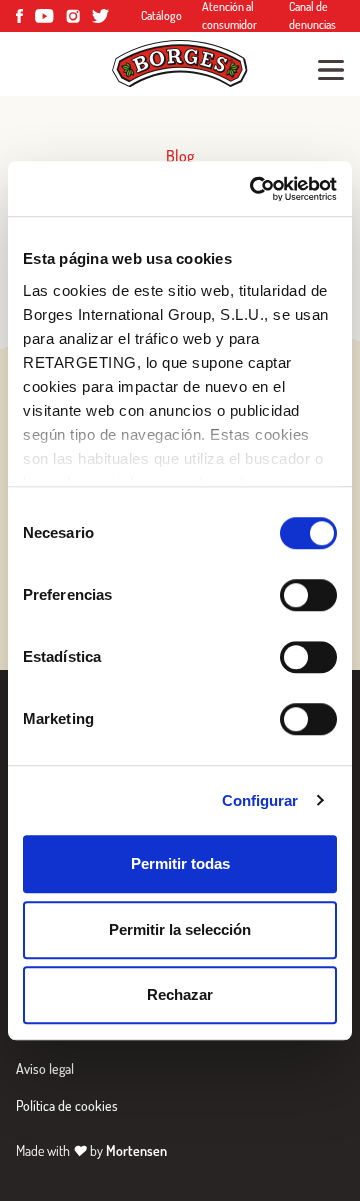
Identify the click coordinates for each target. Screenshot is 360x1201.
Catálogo (161, 15)
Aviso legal (45, 1068)
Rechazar (180, 994)
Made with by (91, 1150)
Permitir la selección (180, 929)
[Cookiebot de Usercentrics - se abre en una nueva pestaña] (254, 189)
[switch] (308, 595)
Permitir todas (180, 863)
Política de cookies (67, 1105)
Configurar (260, 800)
